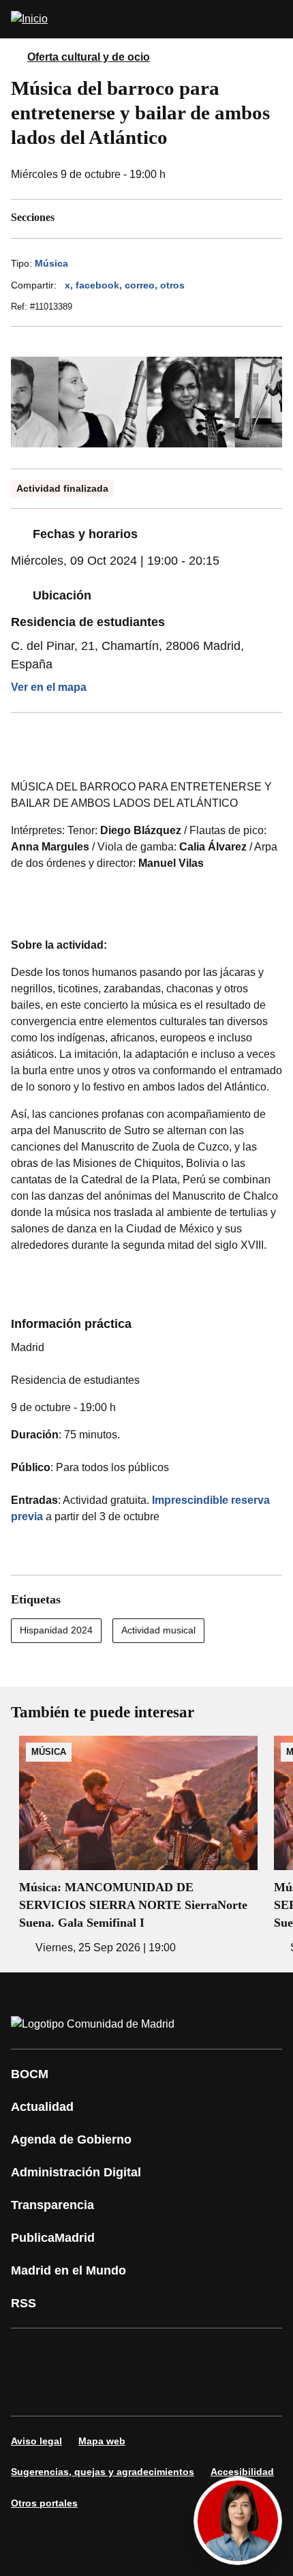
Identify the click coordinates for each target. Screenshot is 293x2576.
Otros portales (44, 2503)
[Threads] (153, 2391)
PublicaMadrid (53, 2238)
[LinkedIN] (194, 2353)
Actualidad (42, 2107)
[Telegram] (112, 2391)
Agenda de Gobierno (71, 2140)
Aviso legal (36, 2441)
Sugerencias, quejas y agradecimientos (103, 2472)
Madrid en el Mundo (68, 2270)
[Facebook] (30, 2353)
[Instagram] (71, 2353)
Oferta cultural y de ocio (89, 57)
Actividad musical (158, 1630)
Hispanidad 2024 (56, 1630)
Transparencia (52, 2205)
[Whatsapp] (234, 2353)
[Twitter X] (112, 2353)
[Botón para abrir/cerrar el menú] (274, 19)
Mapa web (102, 2441)
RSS (24, 2303)
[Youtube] (153, 2353)
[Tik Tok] (30, 2391)
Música (51, 263)
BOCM (30, 2074)
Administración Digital (76, 2172)
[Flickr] (71, 2391)
